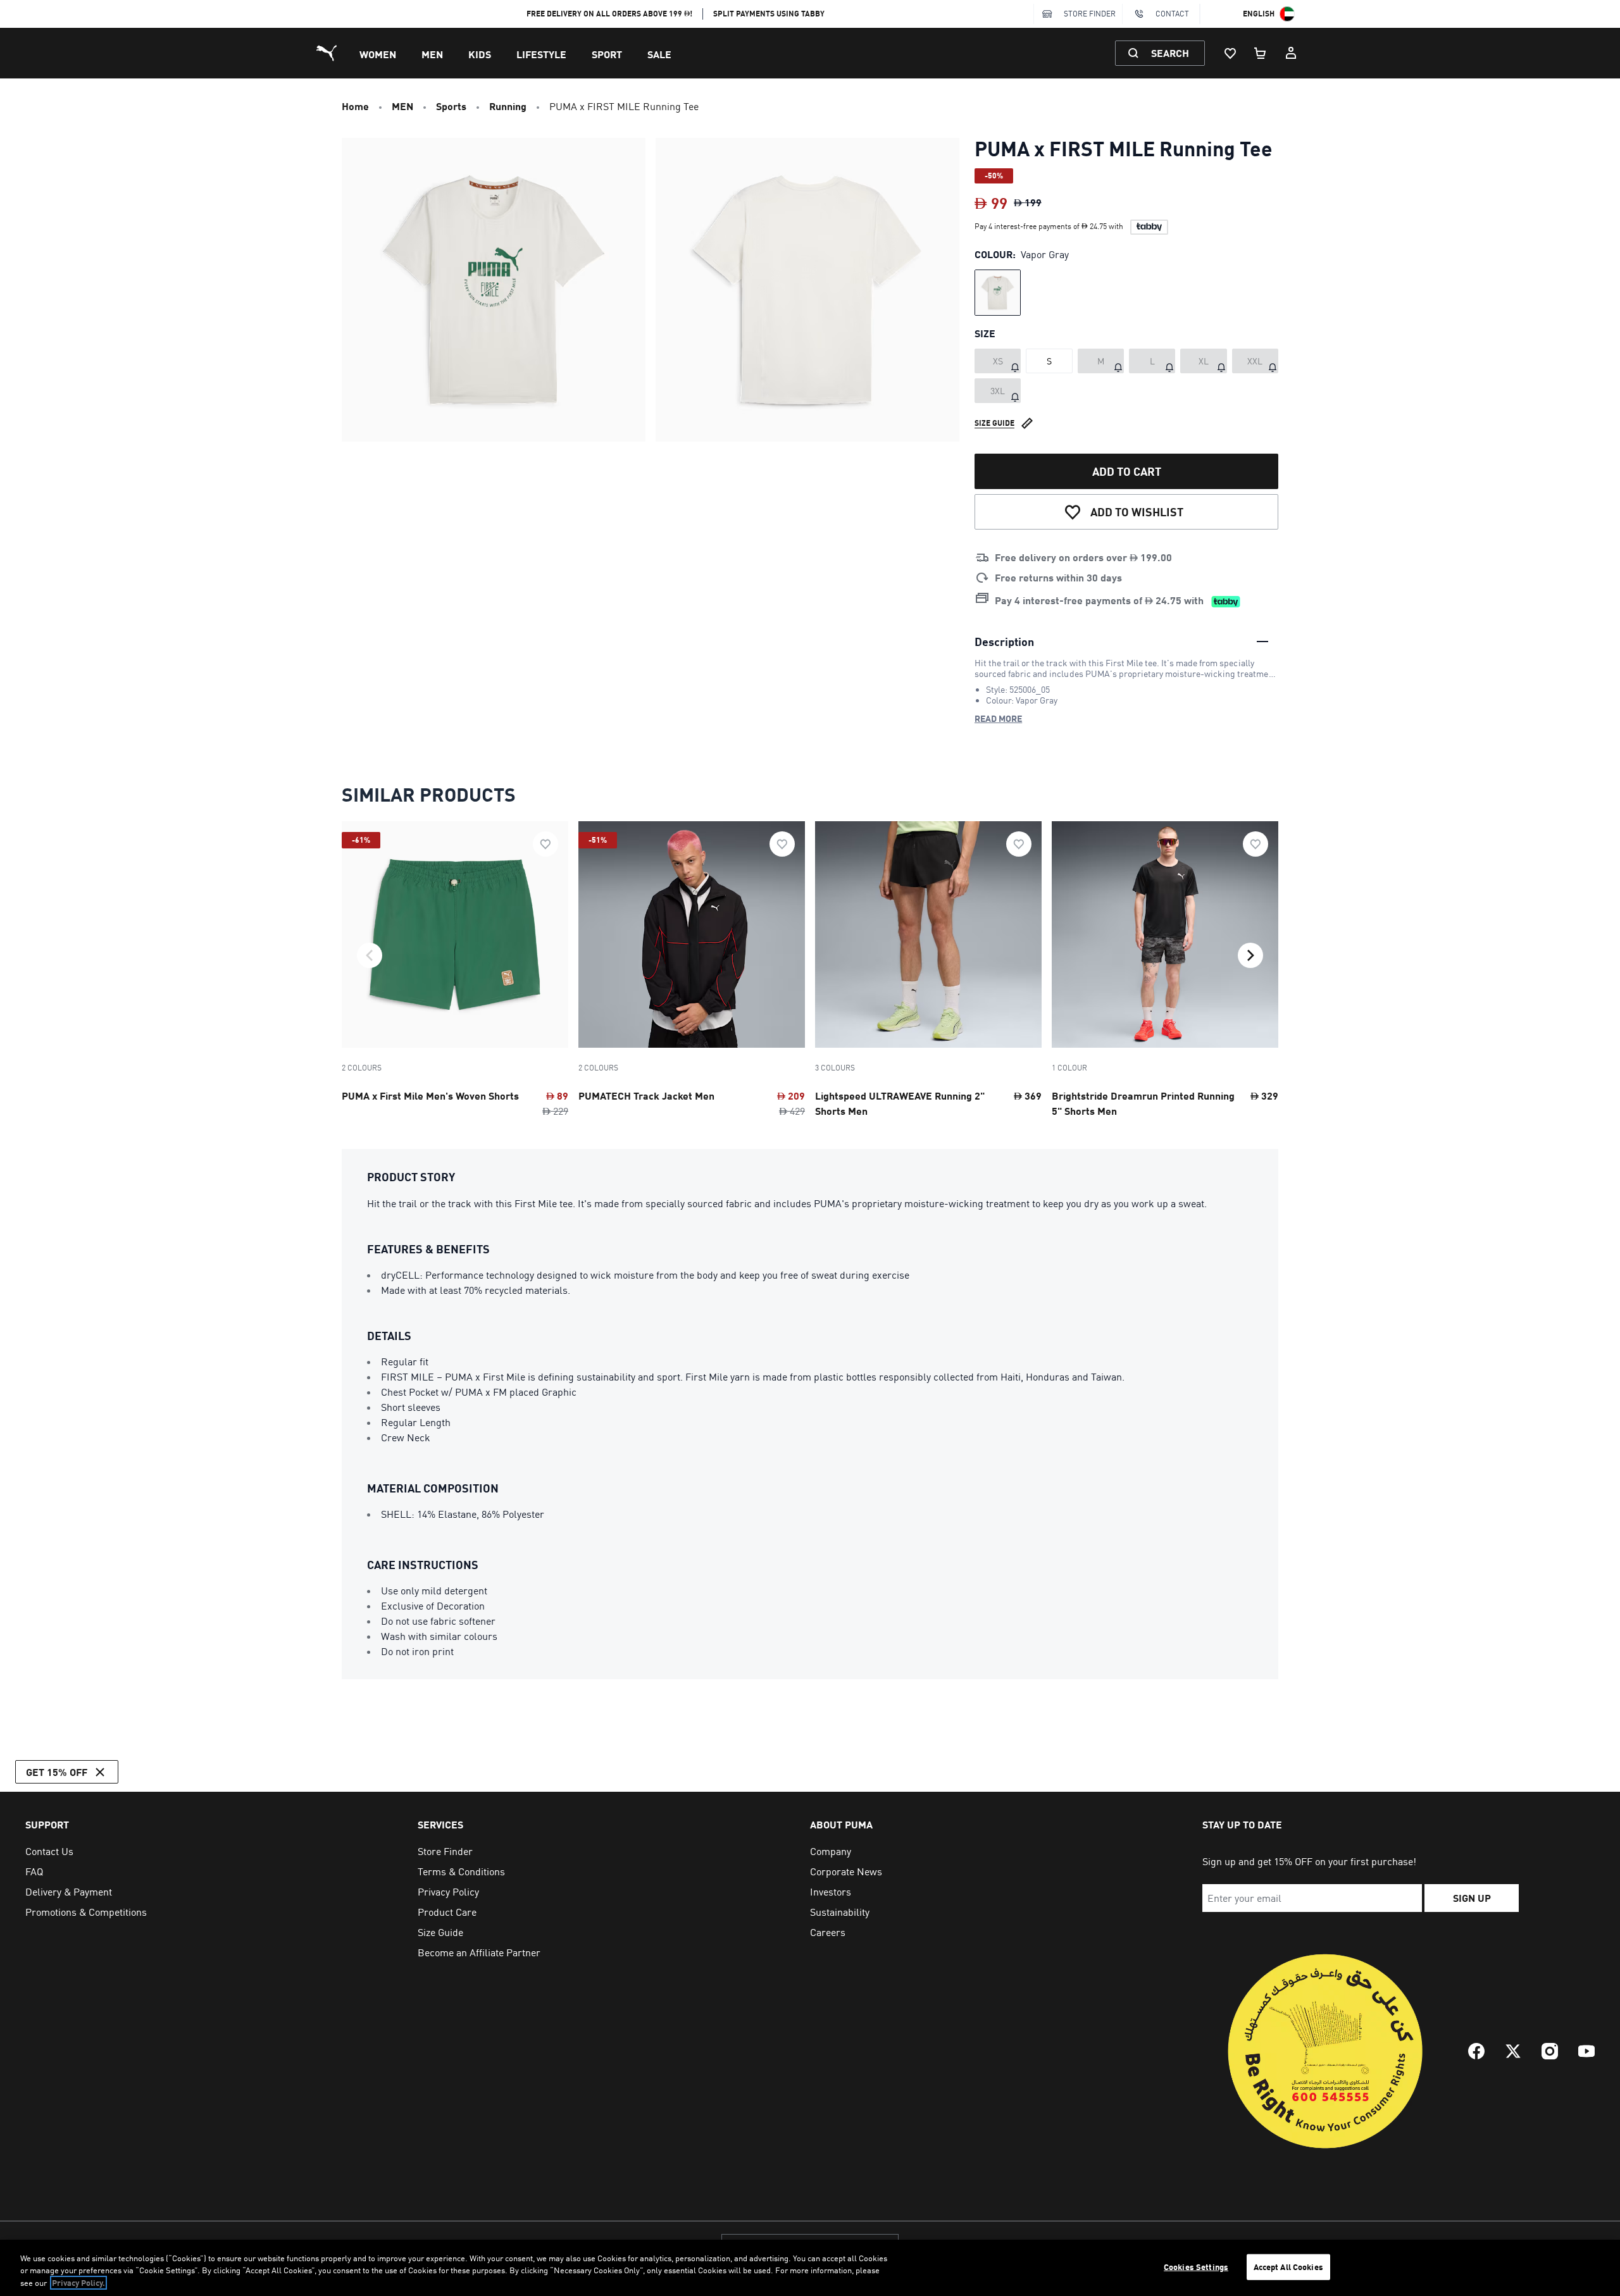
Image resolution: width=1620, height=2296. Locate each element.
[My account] (1291, 53)
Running (508, 106)
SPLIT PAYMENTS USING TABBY (769, 14)
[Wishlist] (1230, 53)
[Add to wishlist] (545, 844)
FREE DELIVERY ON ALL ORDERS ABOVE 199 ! (610, 14)
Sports (451, 106)
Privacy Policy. (78, 2283)
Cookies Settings (1196, 2266)
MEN (432, 54)
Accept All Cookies (1288, 2266)
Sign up (1472, 1898)
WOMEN (378, 54)
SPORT (607, 54)
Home (355, 106)
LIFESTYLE (541, 54)
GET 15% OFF (57, 1772)
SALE (659, 54)
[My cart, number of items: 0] (1261, 53)
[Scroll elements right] (1250, 955)
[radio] (998, 293)
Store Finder (1090, 14)
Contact (1172, 14)
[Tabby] (1149, 227)
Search (1170, 53)
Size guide (994, 423)
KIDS (480, 54)
